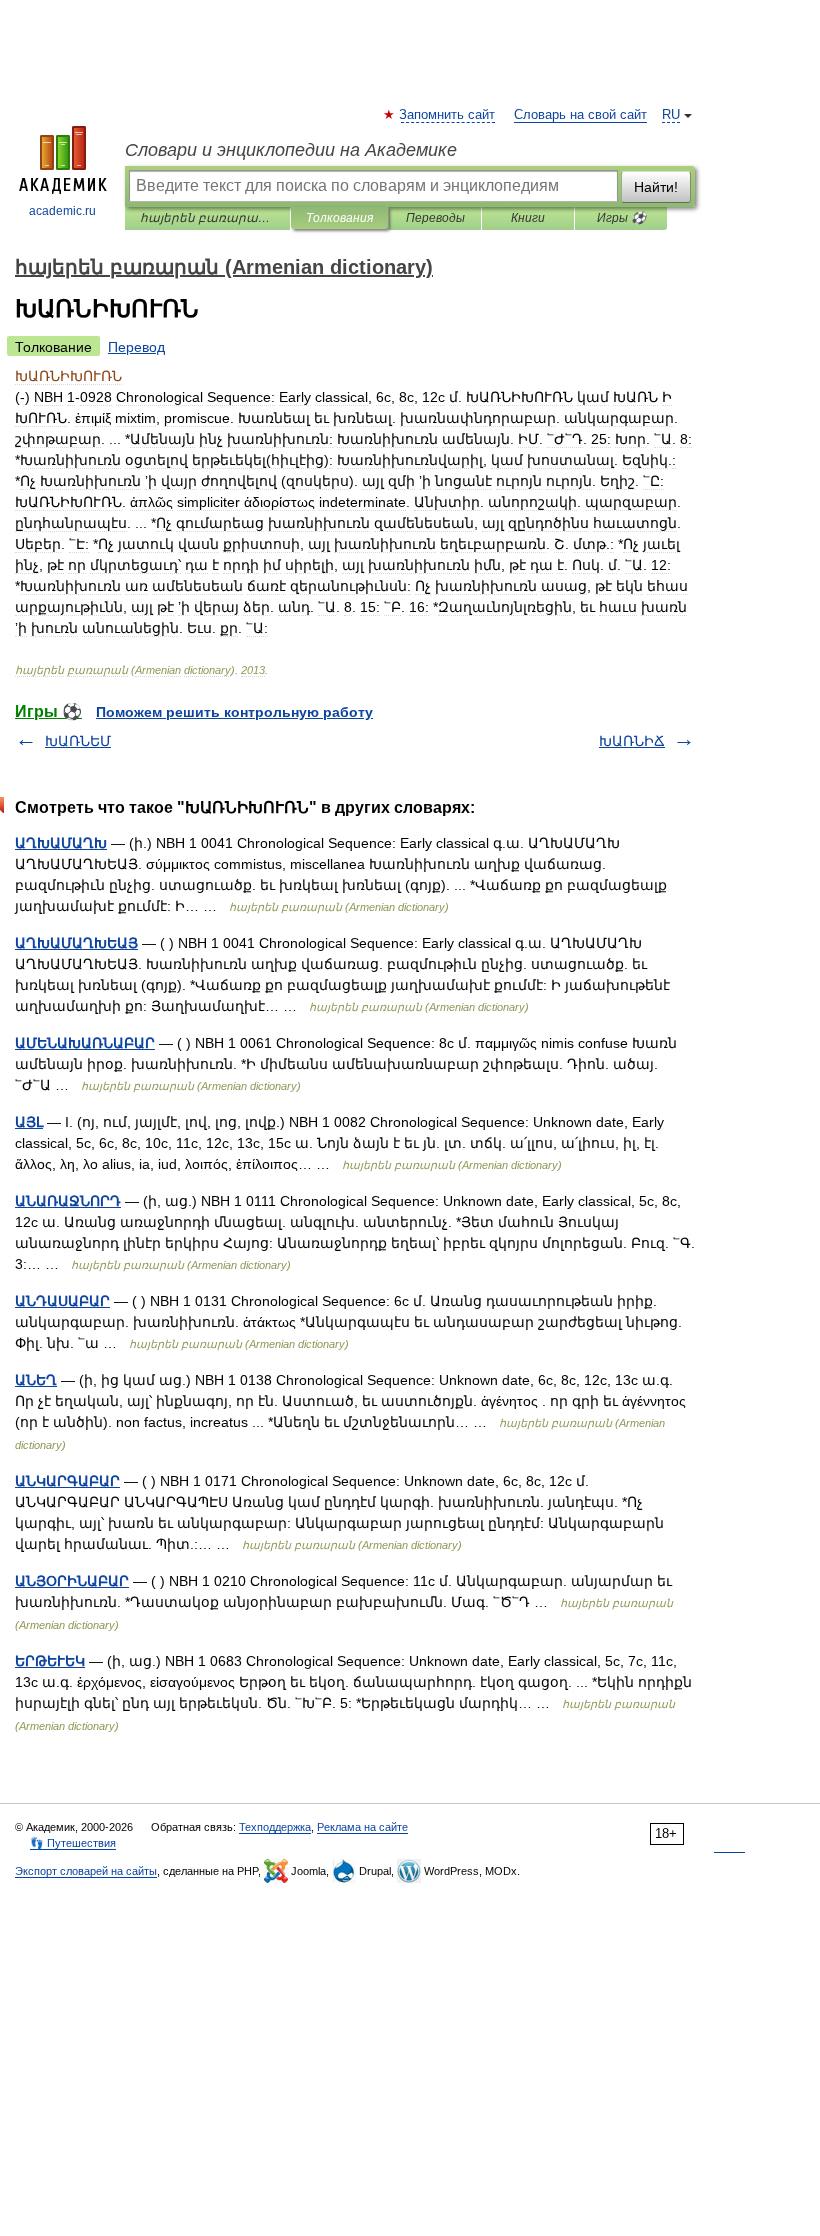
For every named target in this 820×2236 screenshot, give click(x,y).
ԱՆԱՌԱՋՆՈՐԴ (68, 1201)
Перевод (136, 347)
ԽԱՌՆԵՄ (78, 741)
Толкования (339, 218)
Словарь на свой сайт (580, 115)
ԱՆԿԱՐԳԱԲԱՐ (67, 1481)
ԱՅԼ (29, 1122)
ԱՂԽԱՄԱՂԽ (61, 843)
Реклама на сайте (362, 1827)
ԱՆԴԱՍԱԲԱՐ (62, 1301)
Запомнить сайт (448, 115)
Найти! (656, 187)
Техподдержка (275, 1827)
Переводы (435, 218)
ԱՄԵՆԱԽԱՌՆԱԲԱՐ (85, 1043)
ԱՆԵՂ (36, 1380)
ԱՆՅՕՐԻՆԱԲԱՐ (72, 1581)
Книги (528, 218)
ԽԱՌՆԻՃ (632, 741)
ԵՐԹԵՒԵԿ (50, 1661)
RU (671, 115)
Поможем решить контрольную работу (234, 712)
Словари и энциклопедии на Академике (291, 150)
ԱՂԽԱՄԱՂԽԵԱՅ (76, 943)
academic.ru (62, 211)
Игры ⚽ (621, 218)
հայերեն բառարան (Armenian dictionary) (207, 218)
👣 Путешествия (73, 1843)
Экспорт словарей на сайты (86, 1871)
